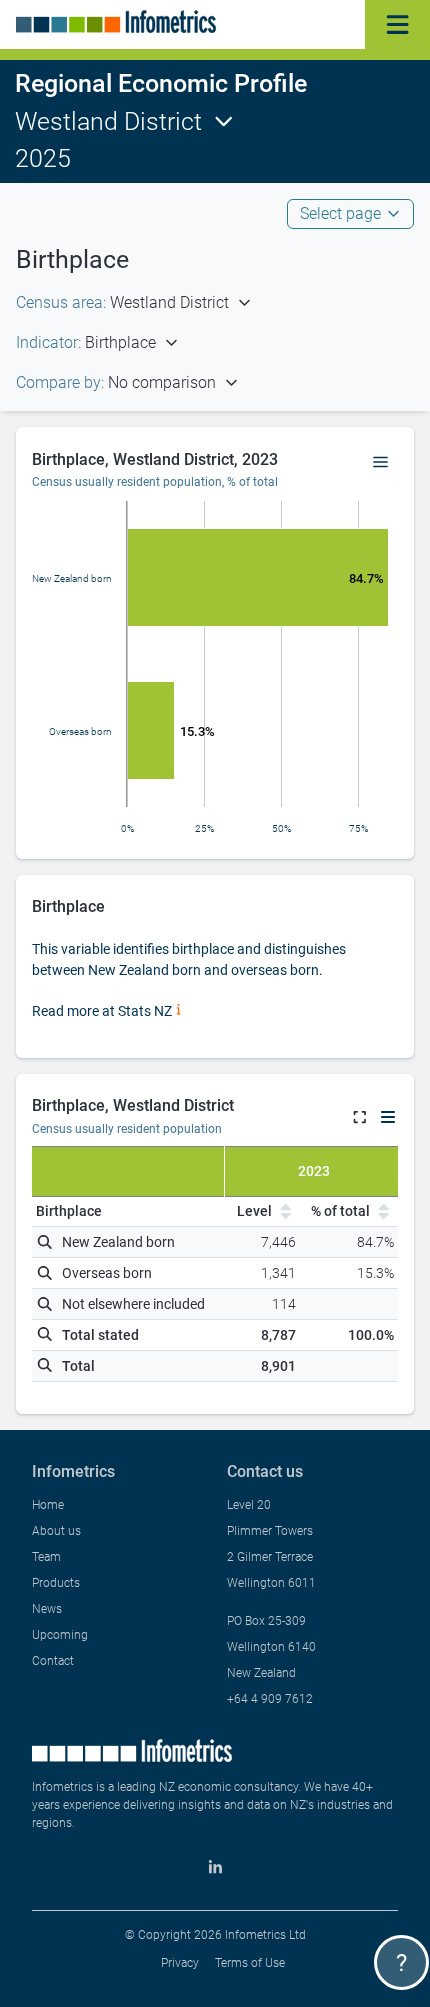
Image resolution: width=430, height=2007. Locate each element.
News (47, 1609)
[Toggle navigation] (397, 24)
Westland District (108, 121)
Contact (53, 1661)
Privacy (180, 1963)
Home (48, 1505)
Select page (340, 213)
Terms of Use (250, 1963)
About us (56, 1531)
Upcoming (60, 1635)
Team (46, 1557)
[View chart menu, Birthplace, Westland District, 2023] (381, 463)
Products (56, 1583)
